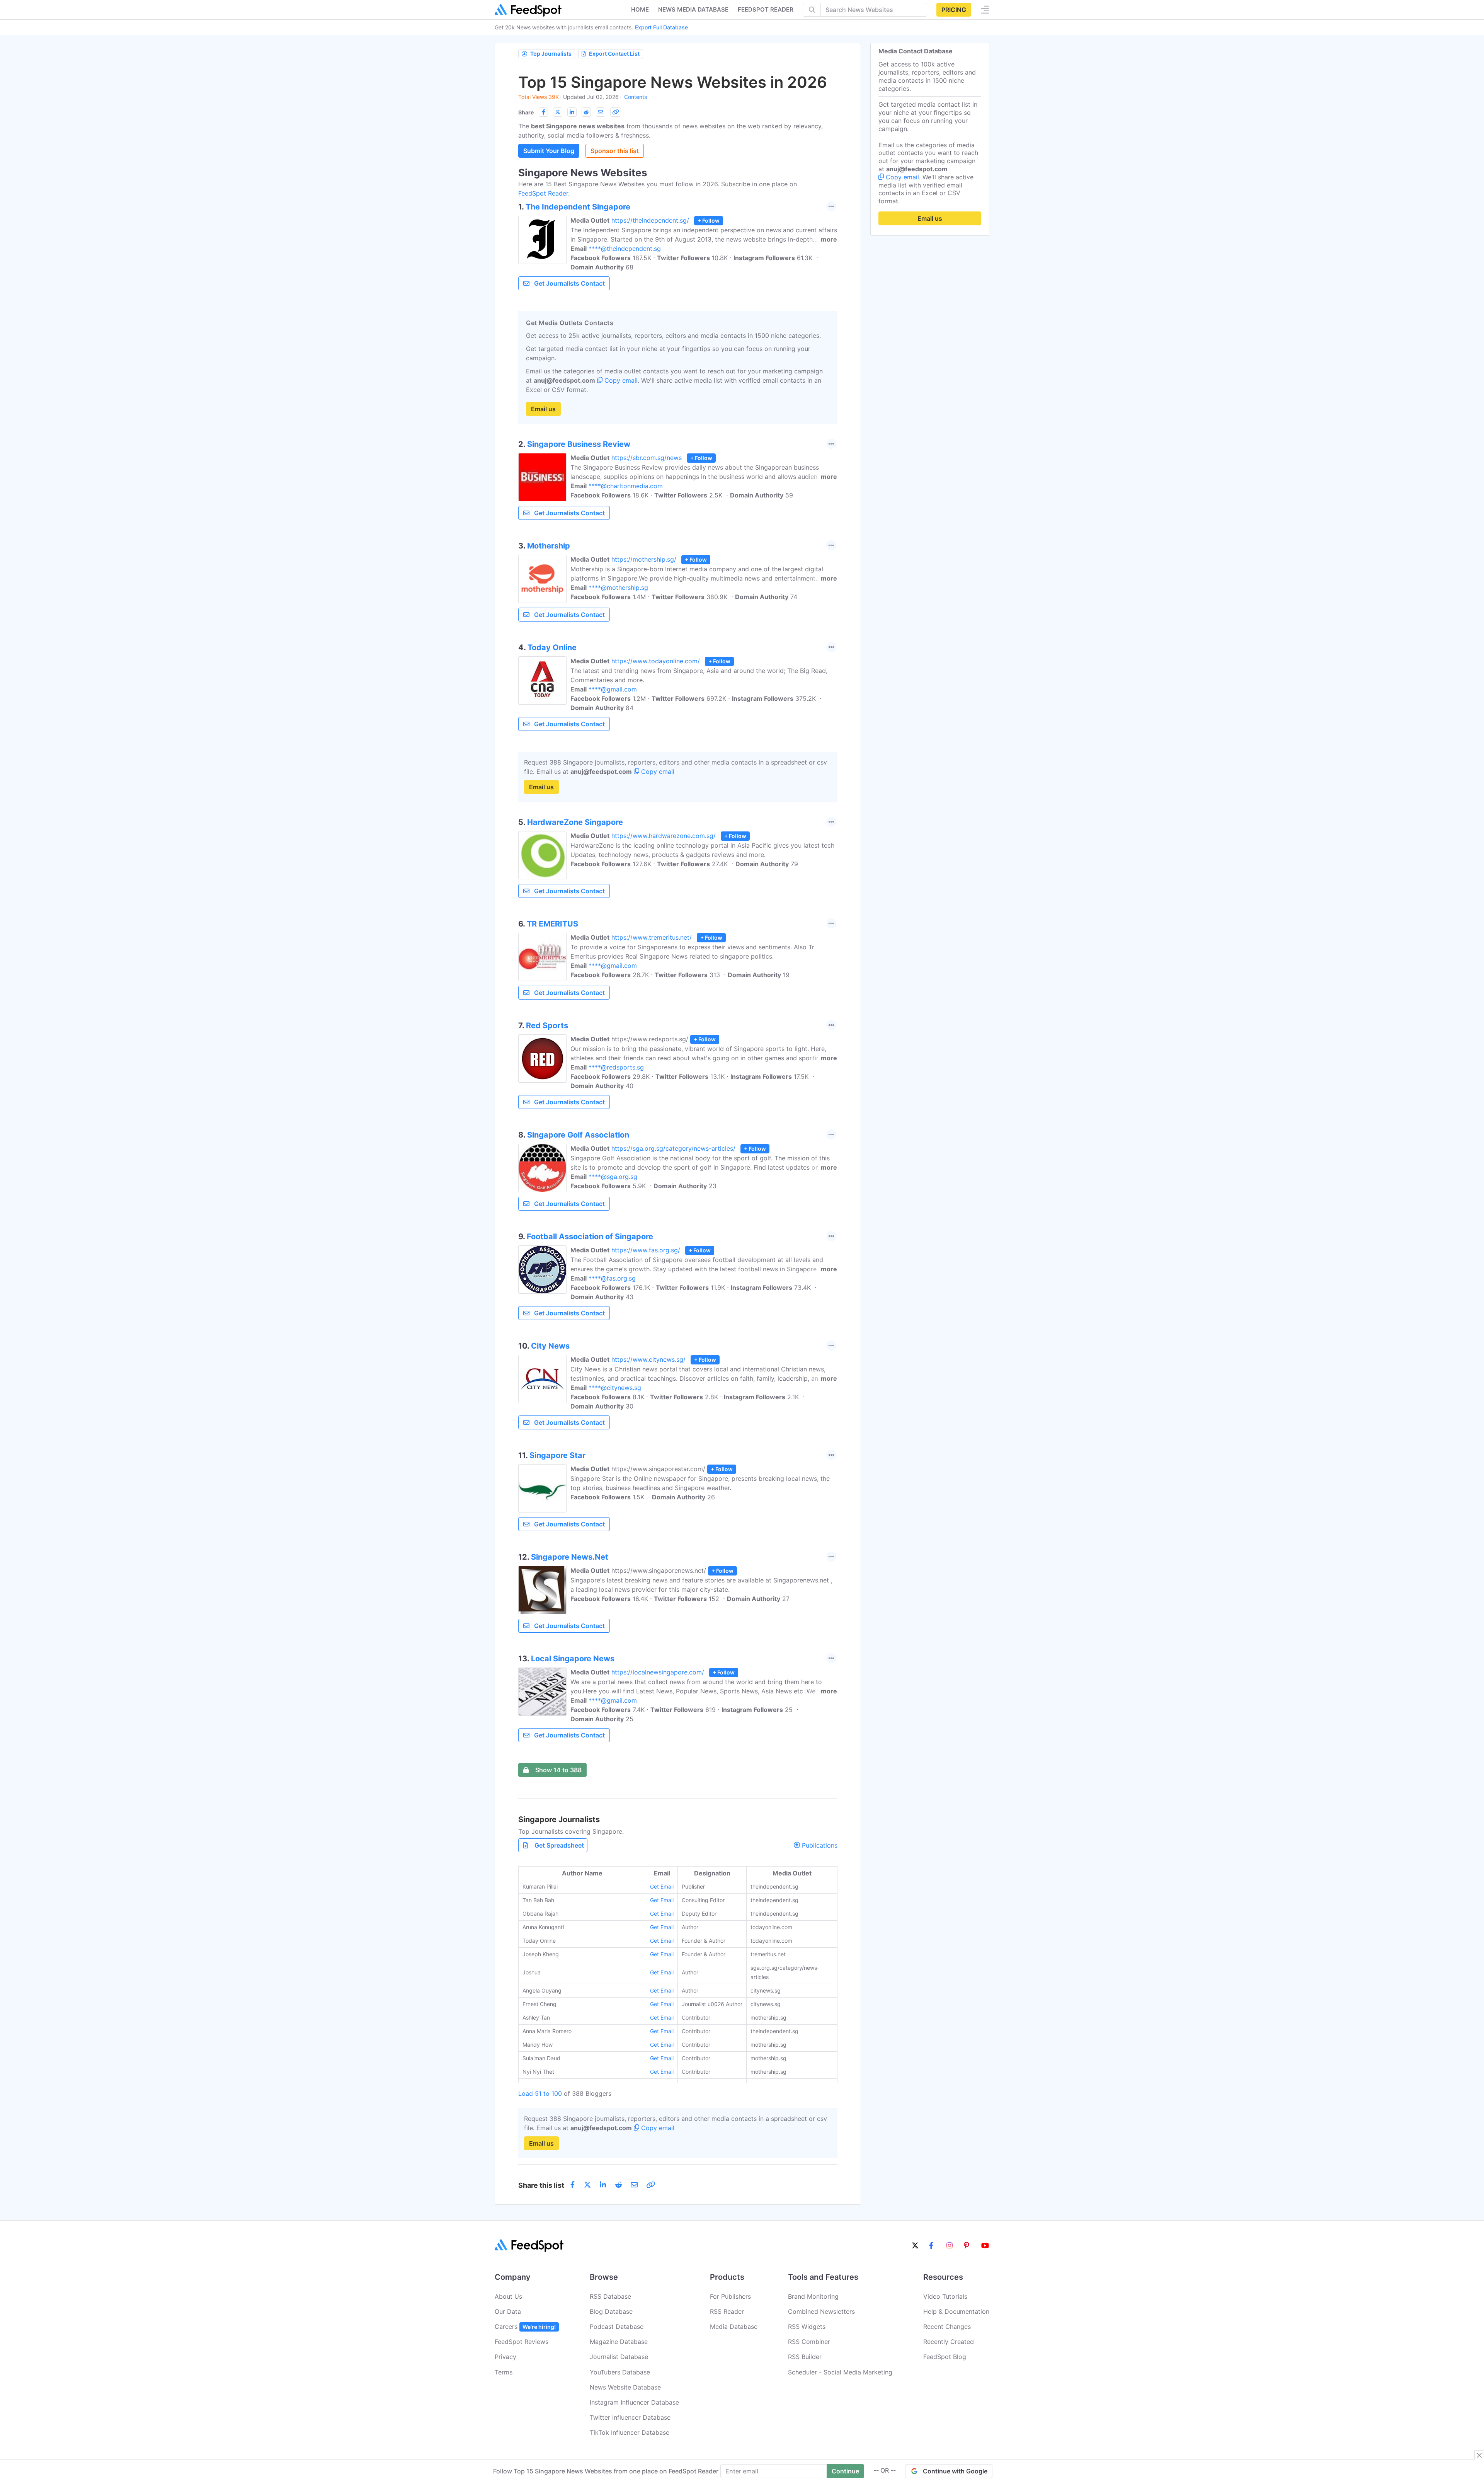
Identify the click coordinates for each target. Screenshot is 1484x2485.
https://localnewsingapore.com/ (658, 1672)
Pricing (954, 10)
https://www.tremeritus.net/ (652, 937)
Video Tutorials (945, 2296)
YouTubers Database (620, 2372)
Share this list (541, 2185)
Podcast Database (617, 2327)
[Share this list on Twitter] (558, 112)
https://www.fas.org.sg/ (646, 1250)
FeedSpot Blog (945, 2357)
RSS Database (610, 2296)
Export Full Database (661, 27)
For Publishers (730, 2296)
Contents (636, 97)
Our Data (508, 2311)
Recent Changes (947, 2327)
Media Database (734, 2327)
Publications (819, 1845)
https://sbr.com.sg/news (647, 458)
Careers (525, 2327)
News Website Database (625, 2387)
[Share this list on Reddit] (586, 112)
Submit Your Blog (549, 151)
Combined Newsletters (821, 2311)
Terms (504, 2372)
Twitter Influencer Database (630, 2417)
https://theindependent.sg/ (650, 220)
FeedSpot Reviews (522, 2342)
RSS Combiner (809, 2342)
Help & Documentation (956, 2311)
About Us (508, 2296)
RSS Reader (727, 2311)
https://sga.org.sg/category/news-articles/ (673, 1148)
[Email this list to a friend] (601, 112)
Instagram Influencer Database (634, 2402)
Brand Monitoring (813, 2296)
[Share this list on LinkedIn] (572, 112)
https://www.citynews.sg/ (648, 1359)
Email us (543, 409)
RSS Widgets (807, 2327)
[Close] (1479, 2455)
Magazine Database (619, 2342)
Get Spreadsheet (559, 1845)
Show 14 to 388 (558, 1770)
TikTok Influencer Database (630, 2432)
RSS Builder (805, 2357)
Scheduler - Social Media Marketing (840, 2372)
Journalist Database (619, 2357)
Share (526, 112)
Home (640, 9)
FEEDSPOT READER (766, 9)
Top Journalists (551, 54)
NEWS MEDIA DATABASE (693, 9)
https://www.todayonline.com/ (656, 661)
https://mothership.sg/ (644, 559)
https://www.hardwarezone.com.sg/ (664, 836)
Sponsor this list (615, 151)
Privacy (505, 2357)
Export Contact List (614, 54)
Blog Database (611, 2311)
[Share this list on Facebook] (543, 112)
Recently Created (949, 2342)
